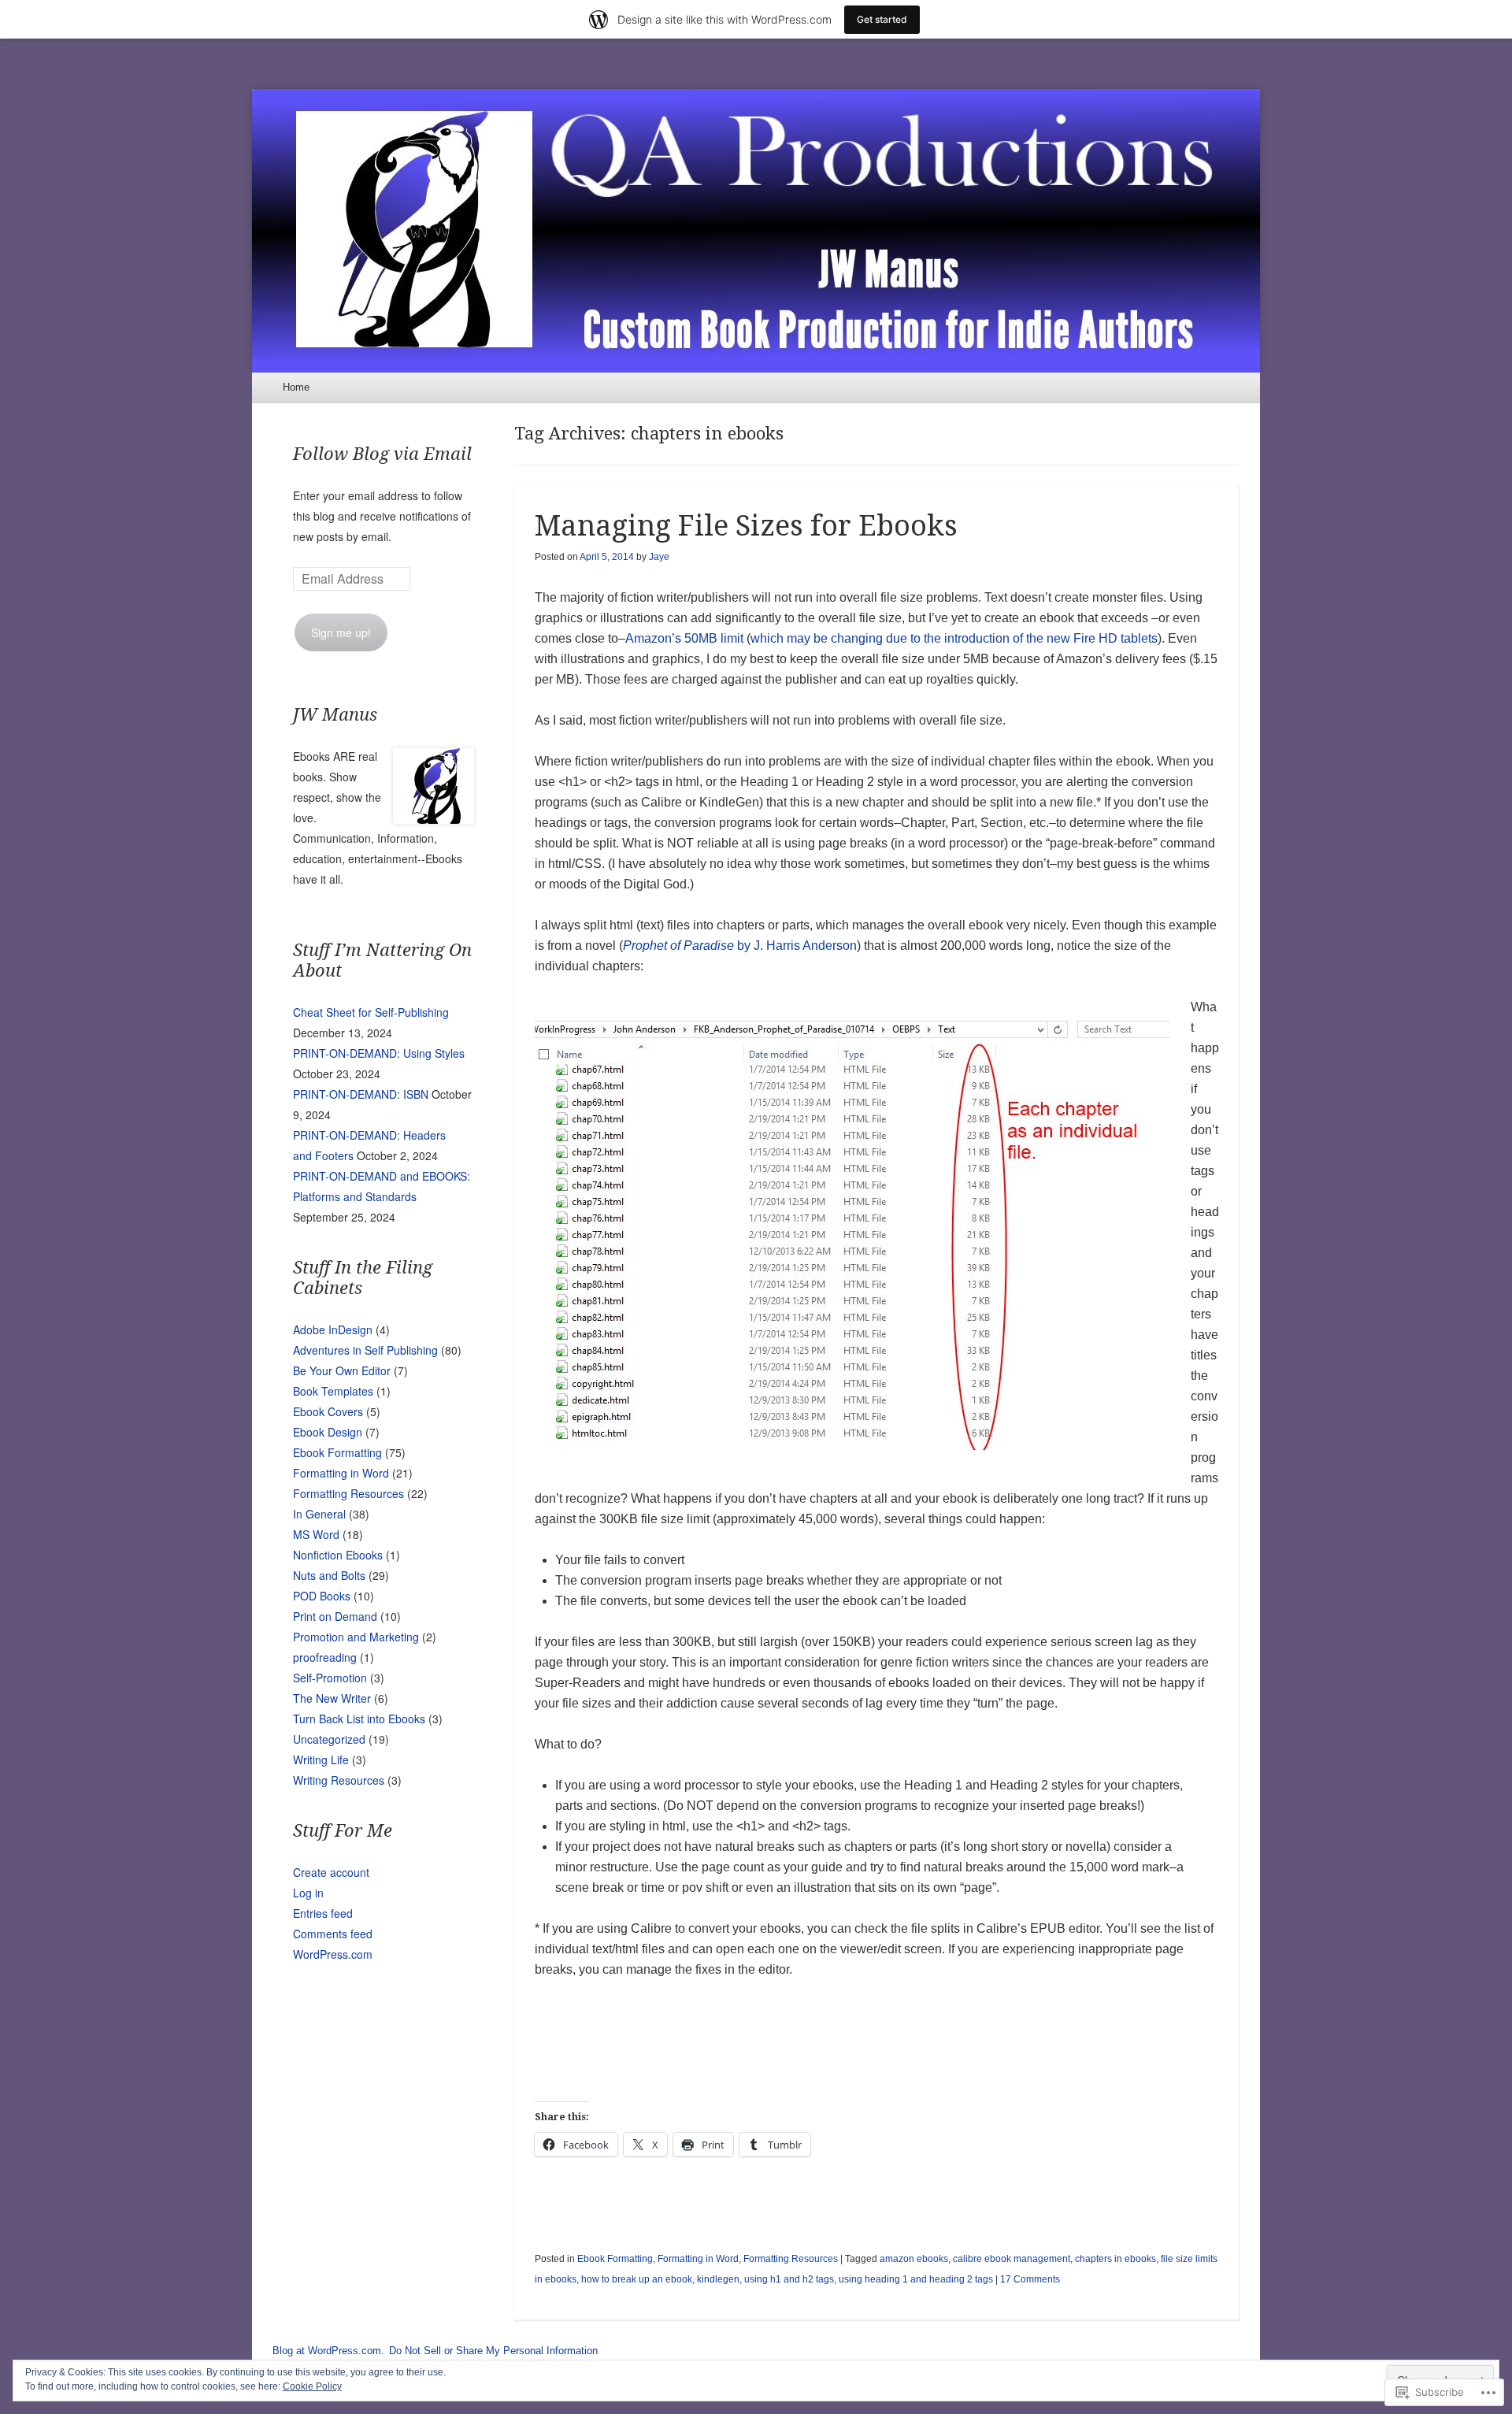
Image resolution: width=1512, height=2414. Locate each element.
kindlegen (718, 2279)
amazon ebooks (914, 2259)
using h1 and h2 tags (789, 2279)
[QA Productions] (756, 231)
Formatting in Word (698, 2259)
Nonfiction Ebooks (338, 1555)
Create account (331, 1872)
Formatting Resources (791, 2259)
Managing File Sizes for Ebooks (746, 526)
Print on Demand (335, 1616)
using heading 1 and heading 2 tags (916, 2279)
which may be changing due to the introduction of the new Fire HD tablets (954, 638)
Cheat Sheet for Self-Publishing (371, 1012)
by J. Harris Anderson (740, 946)
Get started (882, 19)
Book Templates (333, 1391)
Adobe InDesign (333, 1329)
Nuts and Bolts (329, 1575)
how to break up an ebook (637, 2279)
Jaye (659, 557)
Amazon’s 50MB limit (684, 638)
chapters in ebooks (1115, 2259)
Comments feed (333, 1934)
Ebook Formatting (615, 2259)
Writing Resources (339, 1780)
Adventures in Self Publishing (365, 1350)
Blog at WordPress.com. (328, 2351)
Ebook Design (328, 1432)
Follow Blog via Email (382, 454)
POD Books (322, 1596)
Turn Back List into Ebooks (359, 1719)
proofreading (325, 1657)
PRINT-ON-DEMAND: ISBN (361, 1094)
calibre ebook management (1012, 2259)
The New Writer (332, 1698)
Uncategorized (329, 1739)
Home (296, 387)
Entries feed (323, 1913)
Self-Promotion (330, 1678)
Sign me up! (341, 632)
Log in (308, 1893)
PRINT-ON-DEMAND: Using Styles (379, 1053)
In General (319, 1514)
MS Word (316, 1534)
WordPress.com (333, 1954)
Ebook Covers (328, 1411)
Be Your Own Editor (342, 1370)
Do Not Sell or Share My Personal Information (493, 2351)
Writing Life (321, 1760)
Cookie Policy (312, 2386)
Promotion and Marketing (356, 1637)
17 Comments (1030, 2279)
